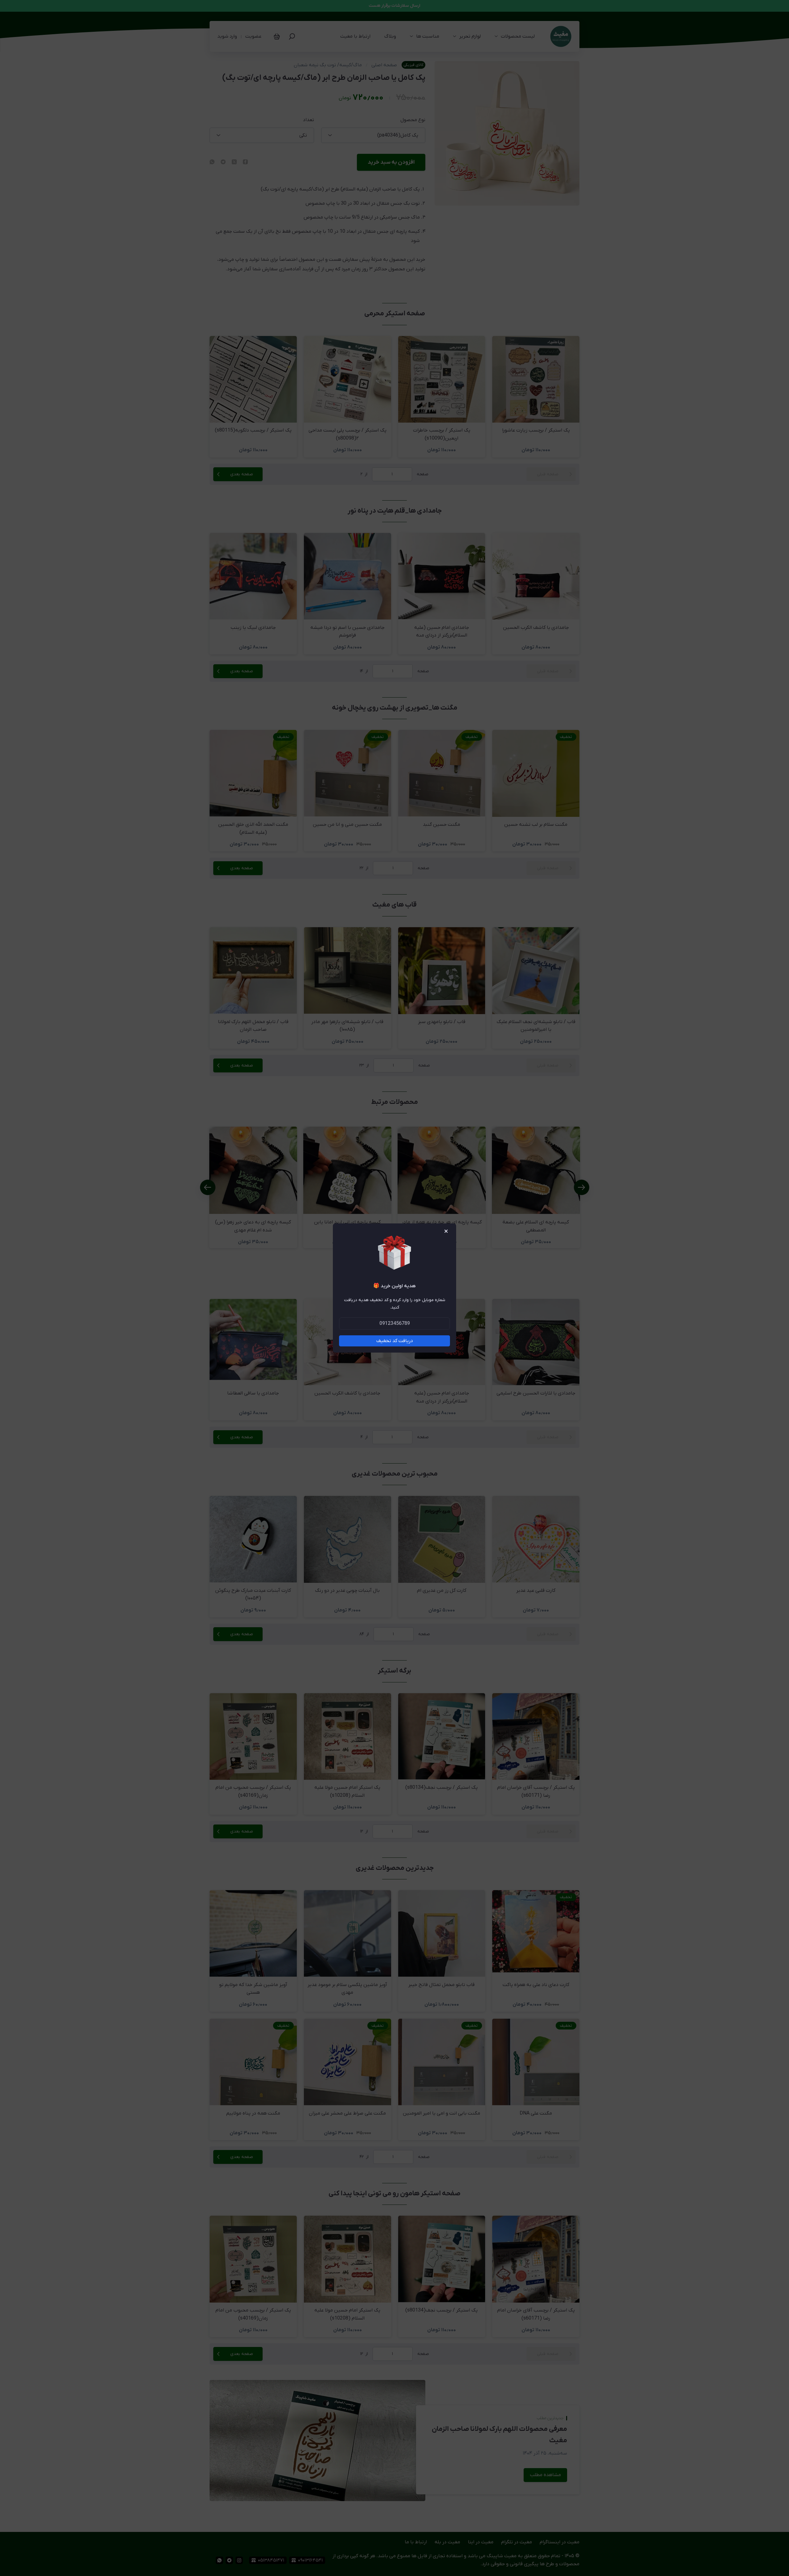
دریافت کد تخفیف (395, 1341)
